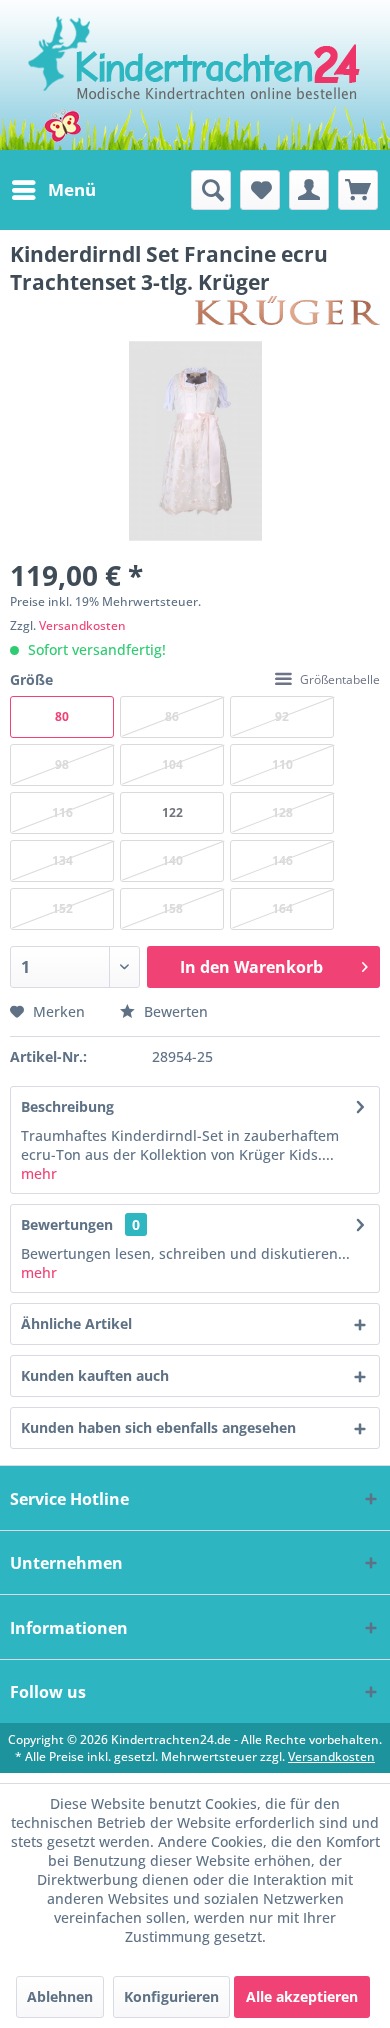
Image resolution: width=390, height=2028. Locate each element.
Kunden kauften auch (95, 1375)
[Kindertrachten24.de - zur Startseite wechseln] (195, 75)
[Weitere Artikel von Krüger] (287, 313)
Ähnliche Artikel (76, 1323)
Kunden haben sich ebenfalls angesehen (158, 1427)
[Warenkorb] (358, 190)
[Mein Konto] (309, 190)
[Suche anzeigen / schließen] (211, 190)
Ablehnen (60, 1996)
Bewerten (174, 1011)
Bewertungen (67, 1224)
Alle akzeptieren (302, 1996)
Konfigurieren (171, 1996)
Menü (72, 189)
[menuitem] (53, 190)
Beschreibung (67, 1106)
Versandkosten (82, 625)
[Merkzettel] (260, 190)
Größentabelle (340, 679)
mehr (39, 1173)
